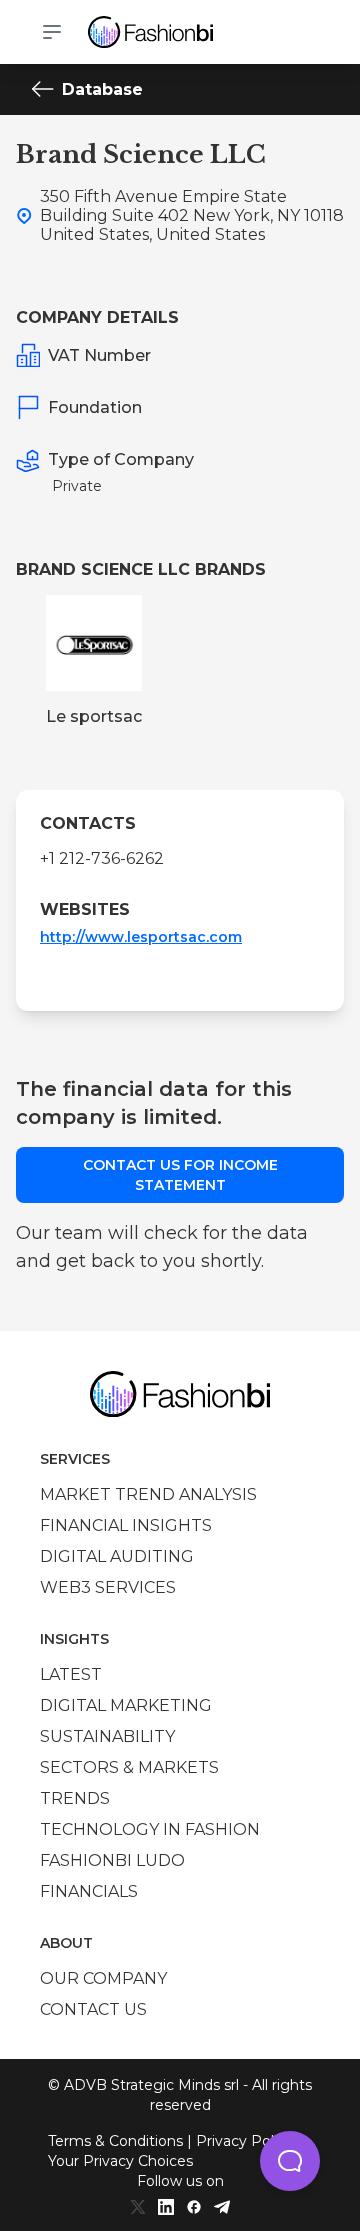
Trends (75, 1798)
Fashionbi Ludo (112, 1860)
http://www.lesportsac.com (141, 937)
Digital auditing (117, 1556)
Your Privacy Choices (120, 2161)
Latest (71, 1674)
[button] (290, 2161)
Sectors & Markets (129, 1767)
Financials (89, 1891)
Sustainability (107, 1736)
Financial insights (126, 1525)
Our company (103, 1978)
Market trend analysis (148, 1494)
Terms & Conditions (115, 2141)
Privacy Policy (244, 2141)
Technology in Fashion (150, 1829)
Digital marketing (126, 1705)
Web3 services (108, 1587)
